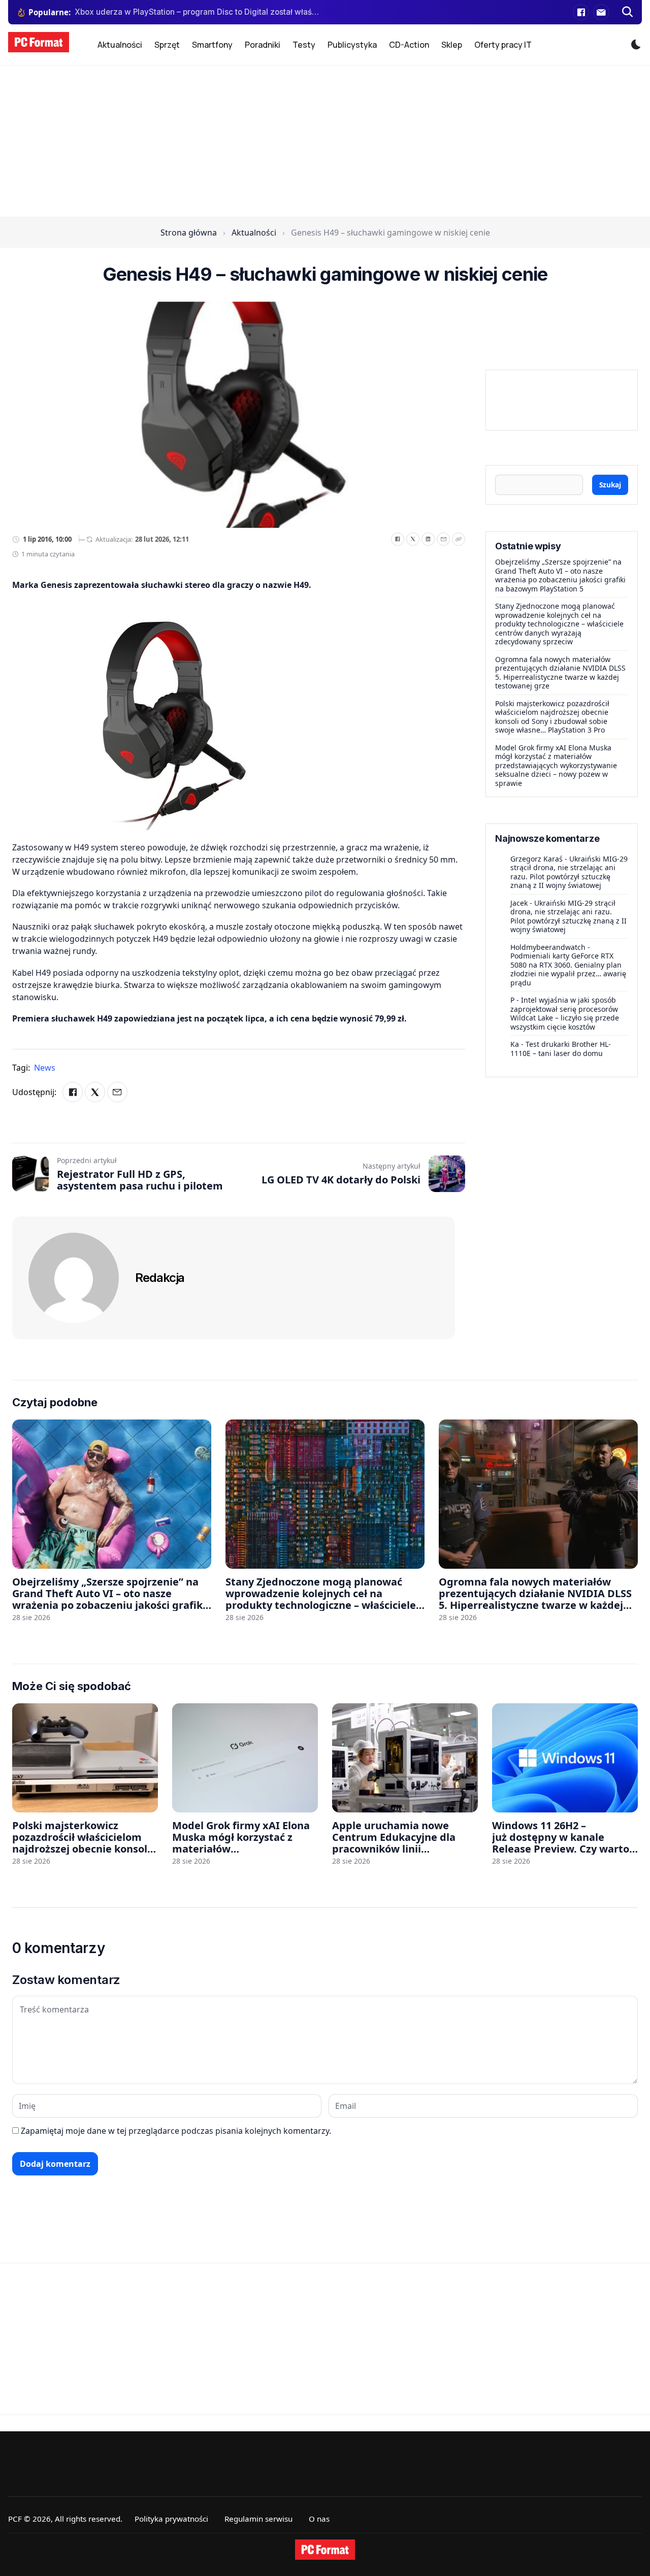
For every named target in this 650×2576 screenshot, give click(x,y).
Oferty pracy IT (503, 45)
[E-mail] (601, 12)
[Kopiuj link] (459, 539)
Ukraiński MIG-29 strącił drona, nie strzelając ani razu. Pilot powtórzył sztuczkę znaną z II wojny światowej (569, 872)
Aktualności (120, 45)
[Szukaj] (628, 12)
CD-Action (409, 45)
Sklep (452, 45)
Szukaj (610, 485)
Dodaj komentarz (55, 2164)
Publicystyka (352, 45)
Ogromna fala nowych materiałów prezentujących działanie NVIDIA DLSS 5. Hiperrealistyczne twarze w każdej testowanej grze (560, 673)
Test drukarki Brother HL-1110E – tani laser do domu (561, 1049)
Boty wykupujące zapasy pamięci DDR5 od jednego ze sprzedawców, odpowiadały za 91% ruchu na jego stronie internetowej (198, 12)
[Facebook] (581, 12)
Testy (304, 45)
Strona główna (189, 233)
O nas (319, 2519)
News (45, 1068)
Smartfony (212, 45)
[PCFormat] (325, 2550)
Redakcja (160, 1278)
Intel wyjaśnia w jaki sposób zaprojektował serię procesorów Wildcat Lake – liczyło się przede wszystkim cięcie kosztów (565, 1013)
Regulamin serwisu (258, 2519)
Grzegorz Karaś (537, 859)
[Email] (443, 539)
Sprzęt (167, 45)
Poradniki (263, 45)
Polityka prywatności (171, 2519)
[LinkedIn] (428, 539)
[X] (413, 539)
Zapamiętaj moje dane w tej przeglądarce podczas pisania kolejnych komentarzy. (176, 2131)
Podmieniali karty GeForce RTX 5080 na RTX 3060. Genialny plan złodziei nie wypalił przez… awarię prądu (568, 969)
